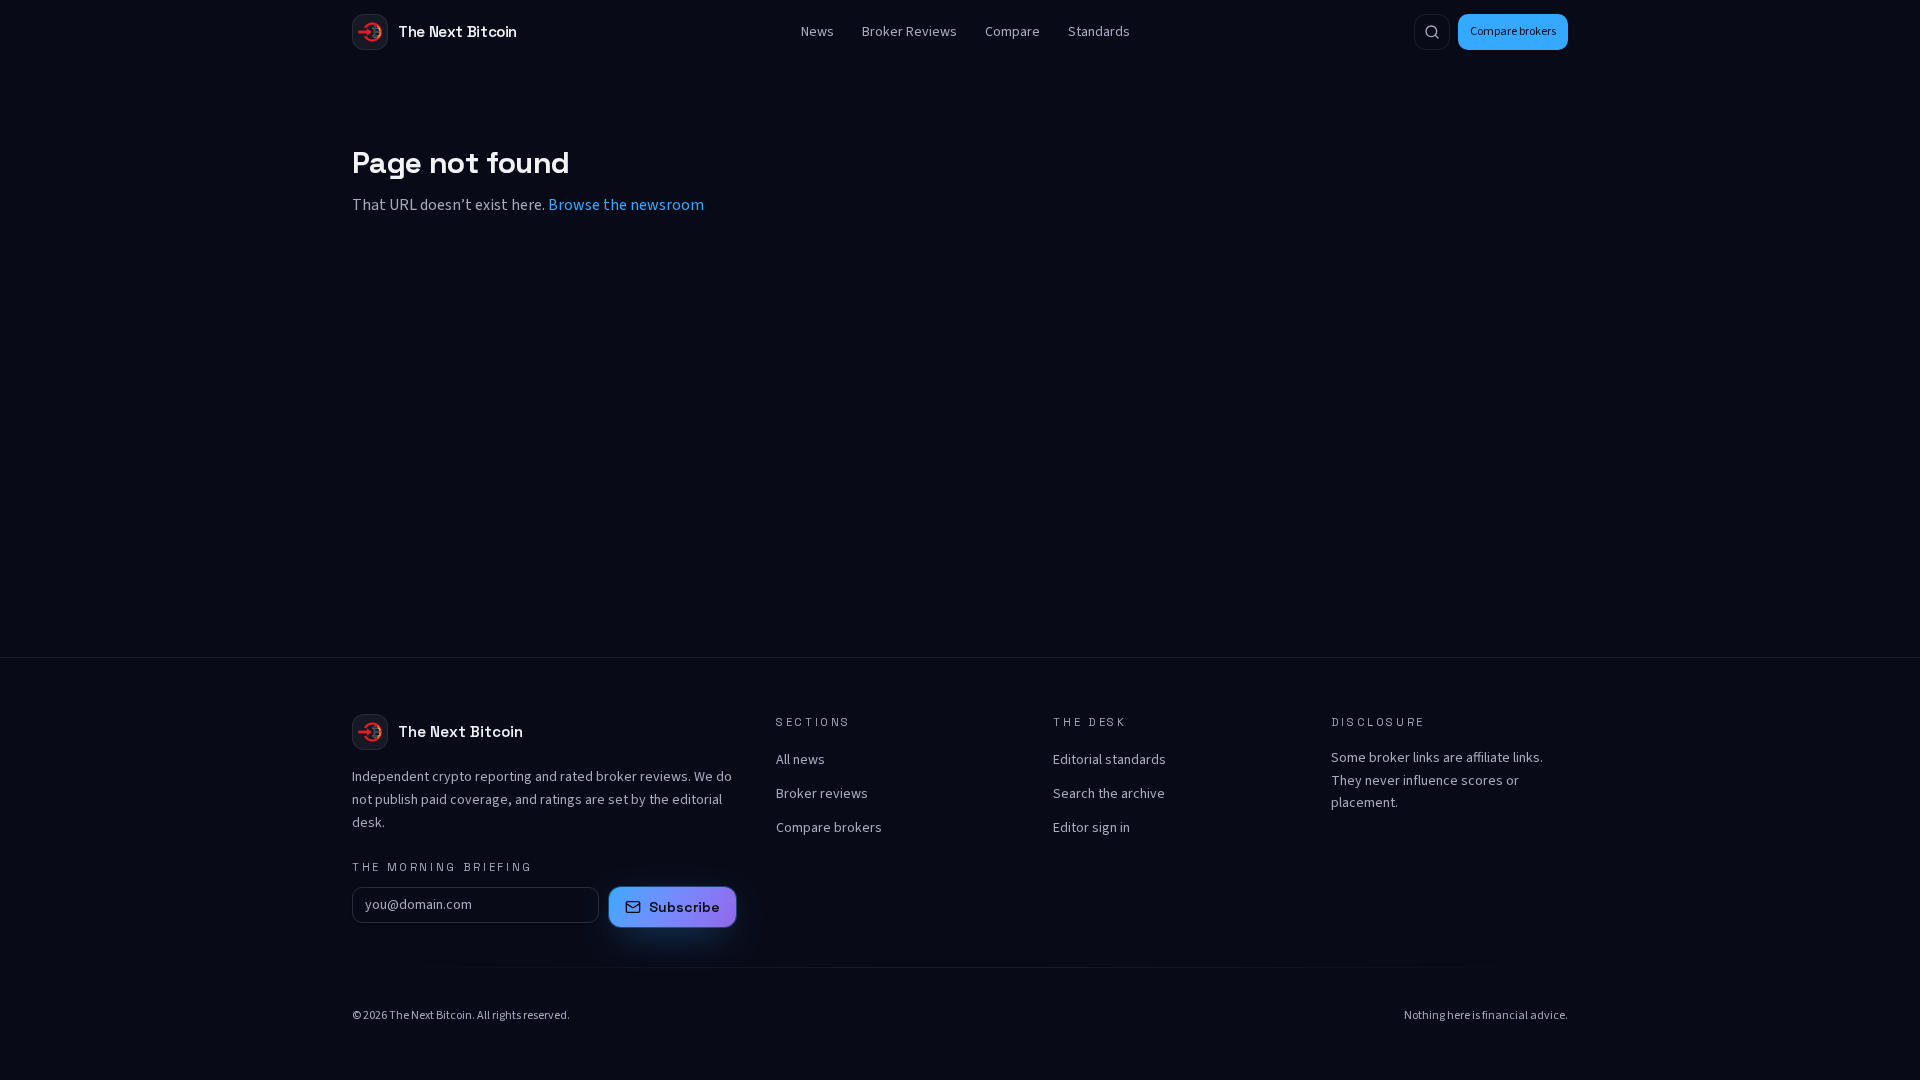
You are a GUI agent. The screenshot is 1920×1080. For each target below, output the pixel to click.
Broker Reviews (909, 32)
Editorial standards (1109, 760)
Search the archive (1109, 794)
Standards (1099, 32)
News (817, 32)
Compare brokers (1513, 31)
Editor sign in (1091, 828)
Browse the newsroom (626, 205)
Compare (1012, 32)
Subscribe (684, 907)
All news (800, 760)
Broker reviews (822, 794)
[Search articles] (1432, 32)
